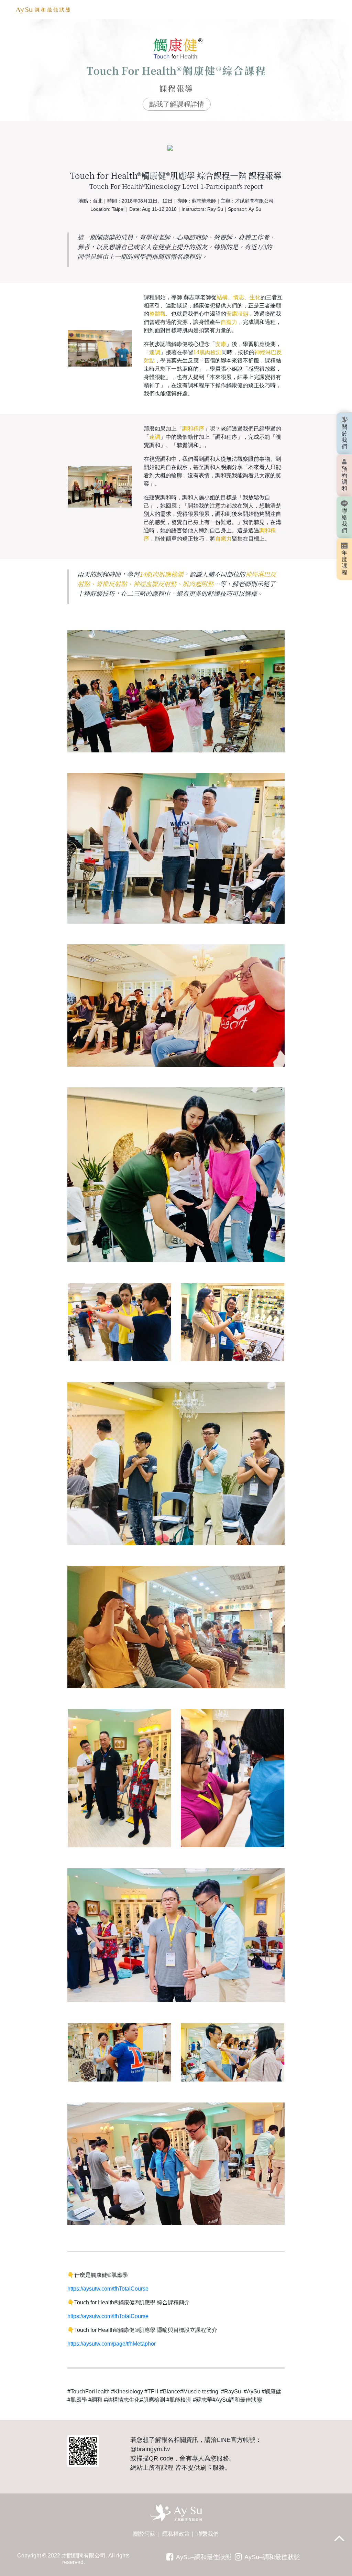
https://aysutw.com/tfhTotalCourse (108, 2289)
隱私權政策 (176, 2534)
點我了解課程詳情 (177, 104)
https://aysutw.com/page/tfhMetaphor (112, 2344)
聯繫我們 (208, 2534)
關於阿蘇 (144, 2534)
